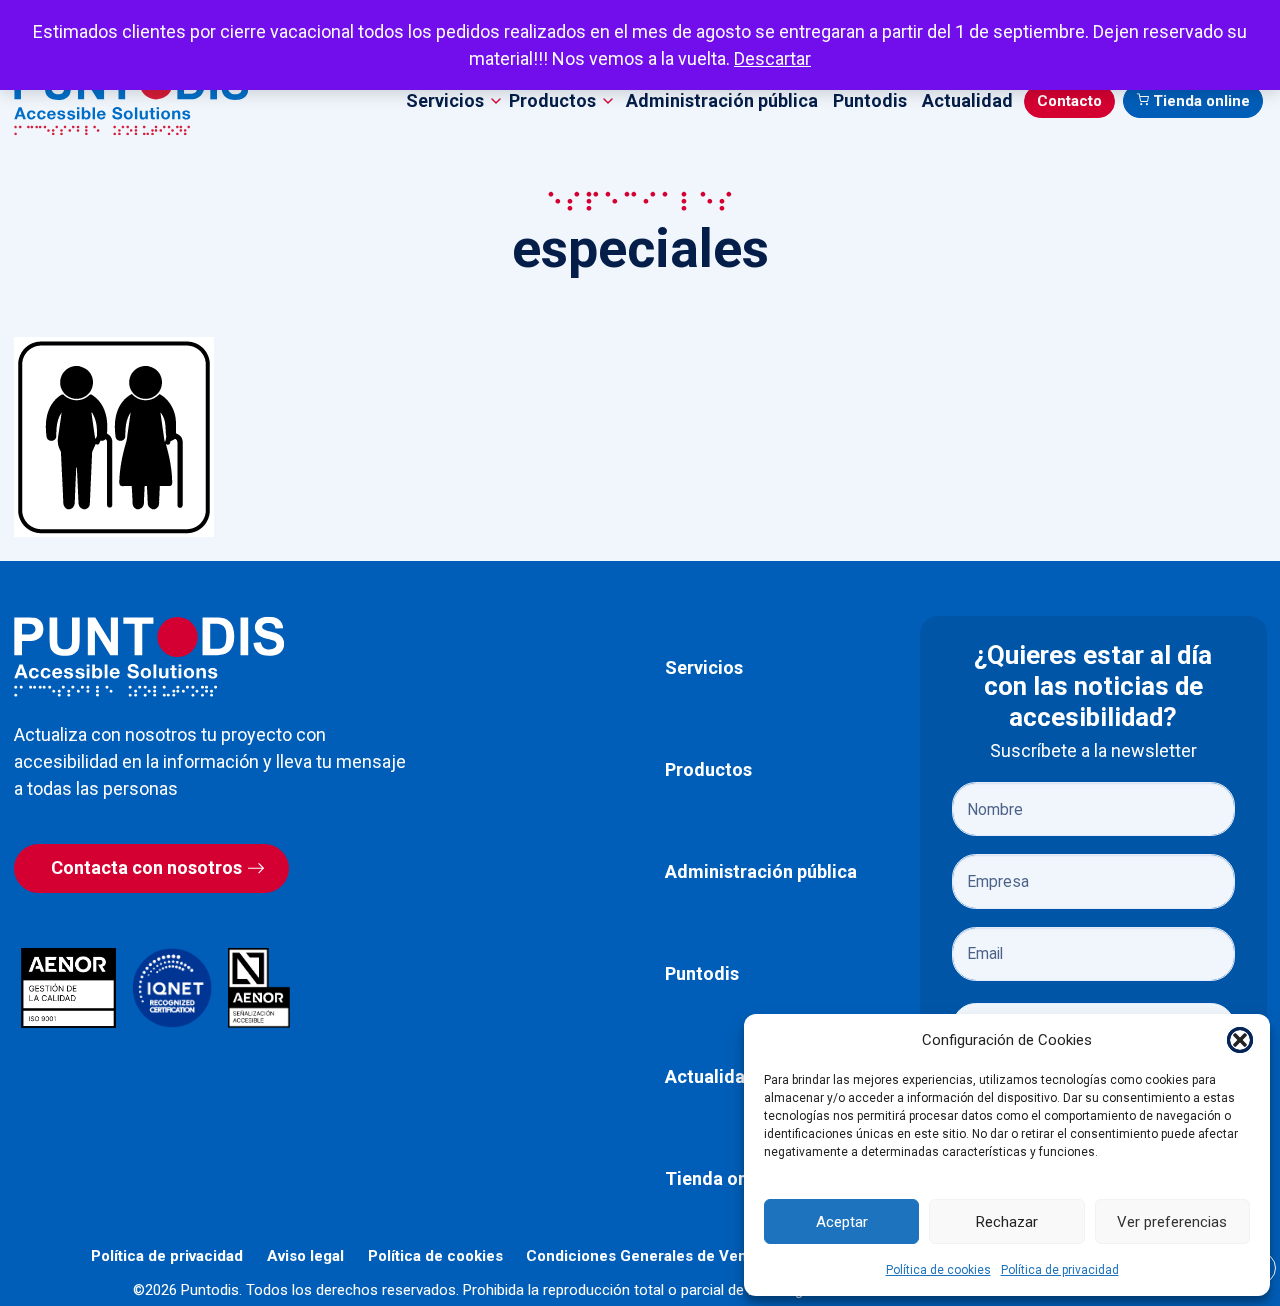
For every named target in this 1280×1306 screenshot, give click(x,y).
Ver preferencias (1172, 1222)
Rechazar (1007, 1222)
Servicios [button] (445, 100)
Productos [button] (552, 100)
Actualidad (967, 100)
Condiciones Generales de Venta (643, 1256)
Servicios (704, 667)
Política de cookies (938, 1270)
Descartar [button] (772, 58)
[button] (1240, 1040)
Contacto (1069, 101)
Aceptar (842, 1222)
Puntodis (870, 100)
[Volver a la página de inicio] (149, 656)
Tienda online (1201, 101)
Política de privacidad (1060, 1270)
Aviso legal (305, 1256)
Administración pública (722, 100)
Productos (708, 769)
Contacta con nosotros (146, 867)
